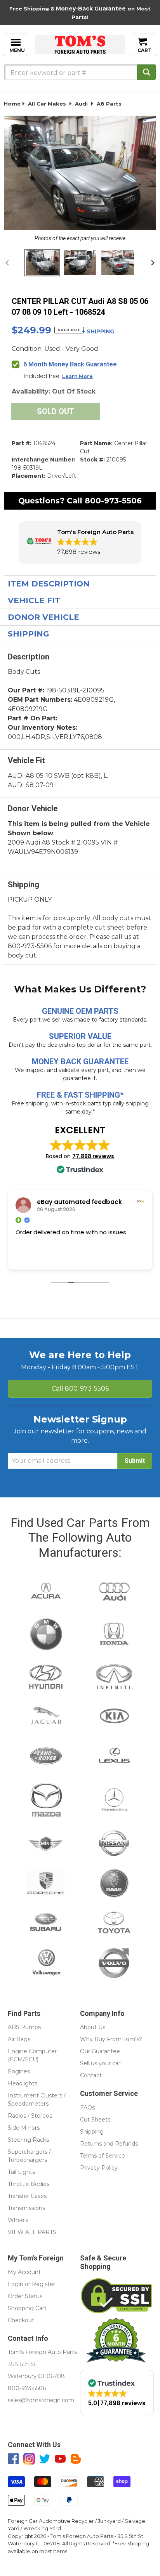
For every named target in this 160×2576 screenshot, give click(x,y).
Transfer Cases (27, 2196)
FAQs (87, 2108)
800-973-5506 (113, 501)
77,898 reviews (93, 1156)
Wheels (18, 2220)
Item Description (49, 584)
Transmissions (26, 2208)
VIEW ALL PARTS (32, 2232)
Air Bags (19, 2039)
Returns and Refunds (109, 2144)
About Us (93, 2027)
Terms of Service (103, 2156)
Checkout (21, 2320)
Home (12, 104)
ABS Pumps (24, 2027)
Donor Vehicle (43, 617)
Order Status (25, 2296)
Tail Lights (21, 2172)
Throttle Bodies (29, 2184)
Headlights (23, 2083)
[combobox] (80, 72)
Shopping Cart (27, 2308)
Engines (19, 2071)
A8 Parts (109, 104)
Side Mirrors (24, 2128)
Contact (91, 2075)
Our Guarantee (100, 2051)
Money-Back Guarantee (91, 9)
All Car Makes (47, 104)
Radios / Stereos (30, 2116)
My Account (24, 2272)
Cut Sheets (95, 2120)
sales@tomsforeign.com (41, 2400)
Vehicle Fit (34, 600)
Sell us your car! (101, 2063)
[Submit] (146, 72)
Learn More (77, 376)
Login (16, 2284)
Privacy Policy (99, 2168)
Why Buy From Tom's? (111, 2039)
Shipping (29, 634)
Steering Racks (28, 2140)
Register (43, 2284)
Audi (81, 104)
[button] (80, 542)
